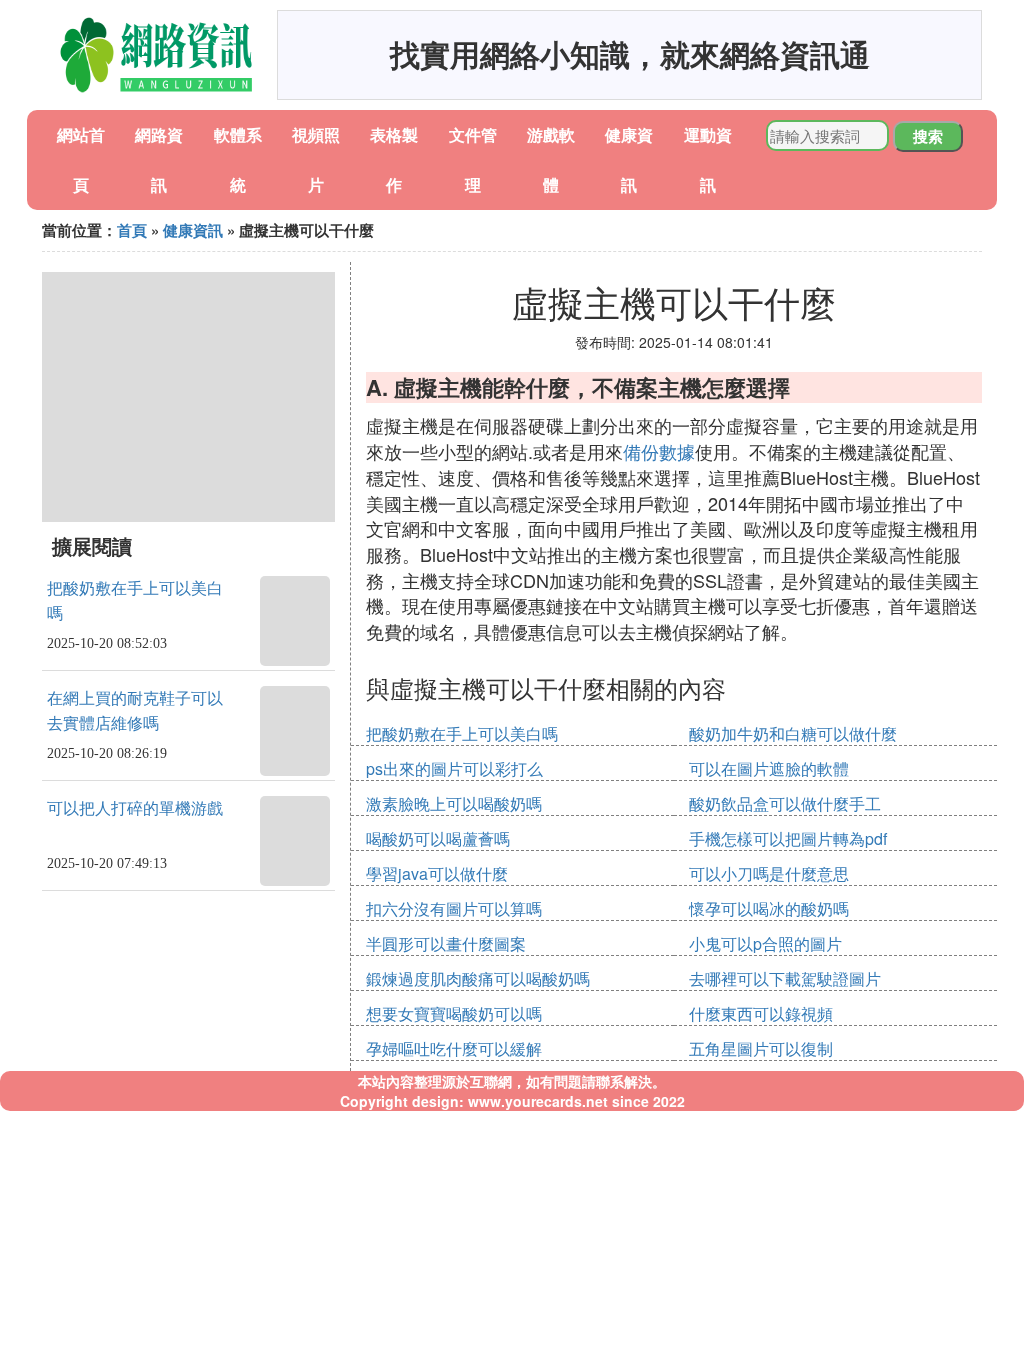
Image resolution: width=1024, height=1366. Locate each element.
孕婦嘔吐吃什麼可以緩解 (454, 1048)
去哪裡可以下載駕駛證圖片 (785, 978)
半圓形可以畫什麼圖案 (446, 943)
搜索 (928, 136)
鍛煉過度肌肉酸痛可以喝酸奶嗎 (478, 978)
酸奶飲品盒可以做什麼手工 (785, 803)
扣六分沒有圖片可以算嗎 (454, 908)
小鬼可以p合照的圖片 (765, 943)
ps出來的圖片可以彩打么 (454, 768)
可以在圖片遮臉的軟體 (769, 768)
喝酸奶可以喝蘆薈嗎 (438, 838)
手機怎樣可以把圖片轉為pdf (788, 838)
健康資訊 (193, 230)
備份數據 (659, 451)
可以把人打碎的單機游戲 (135, 808)
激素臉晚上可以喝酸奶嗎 (454, 803)
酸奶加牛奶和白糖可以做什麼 (793, 733)
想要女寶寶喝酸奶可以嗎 (454, 1013)
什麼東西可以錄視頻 (761, 1013)
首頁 (132, 230)
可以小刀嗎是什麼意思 (769, 873)
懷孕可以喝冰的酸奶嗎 (769, 908)
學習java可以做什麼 (437, 873)
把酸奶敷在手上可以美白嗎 (462, 733)
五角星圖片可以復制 (761, 1048)
